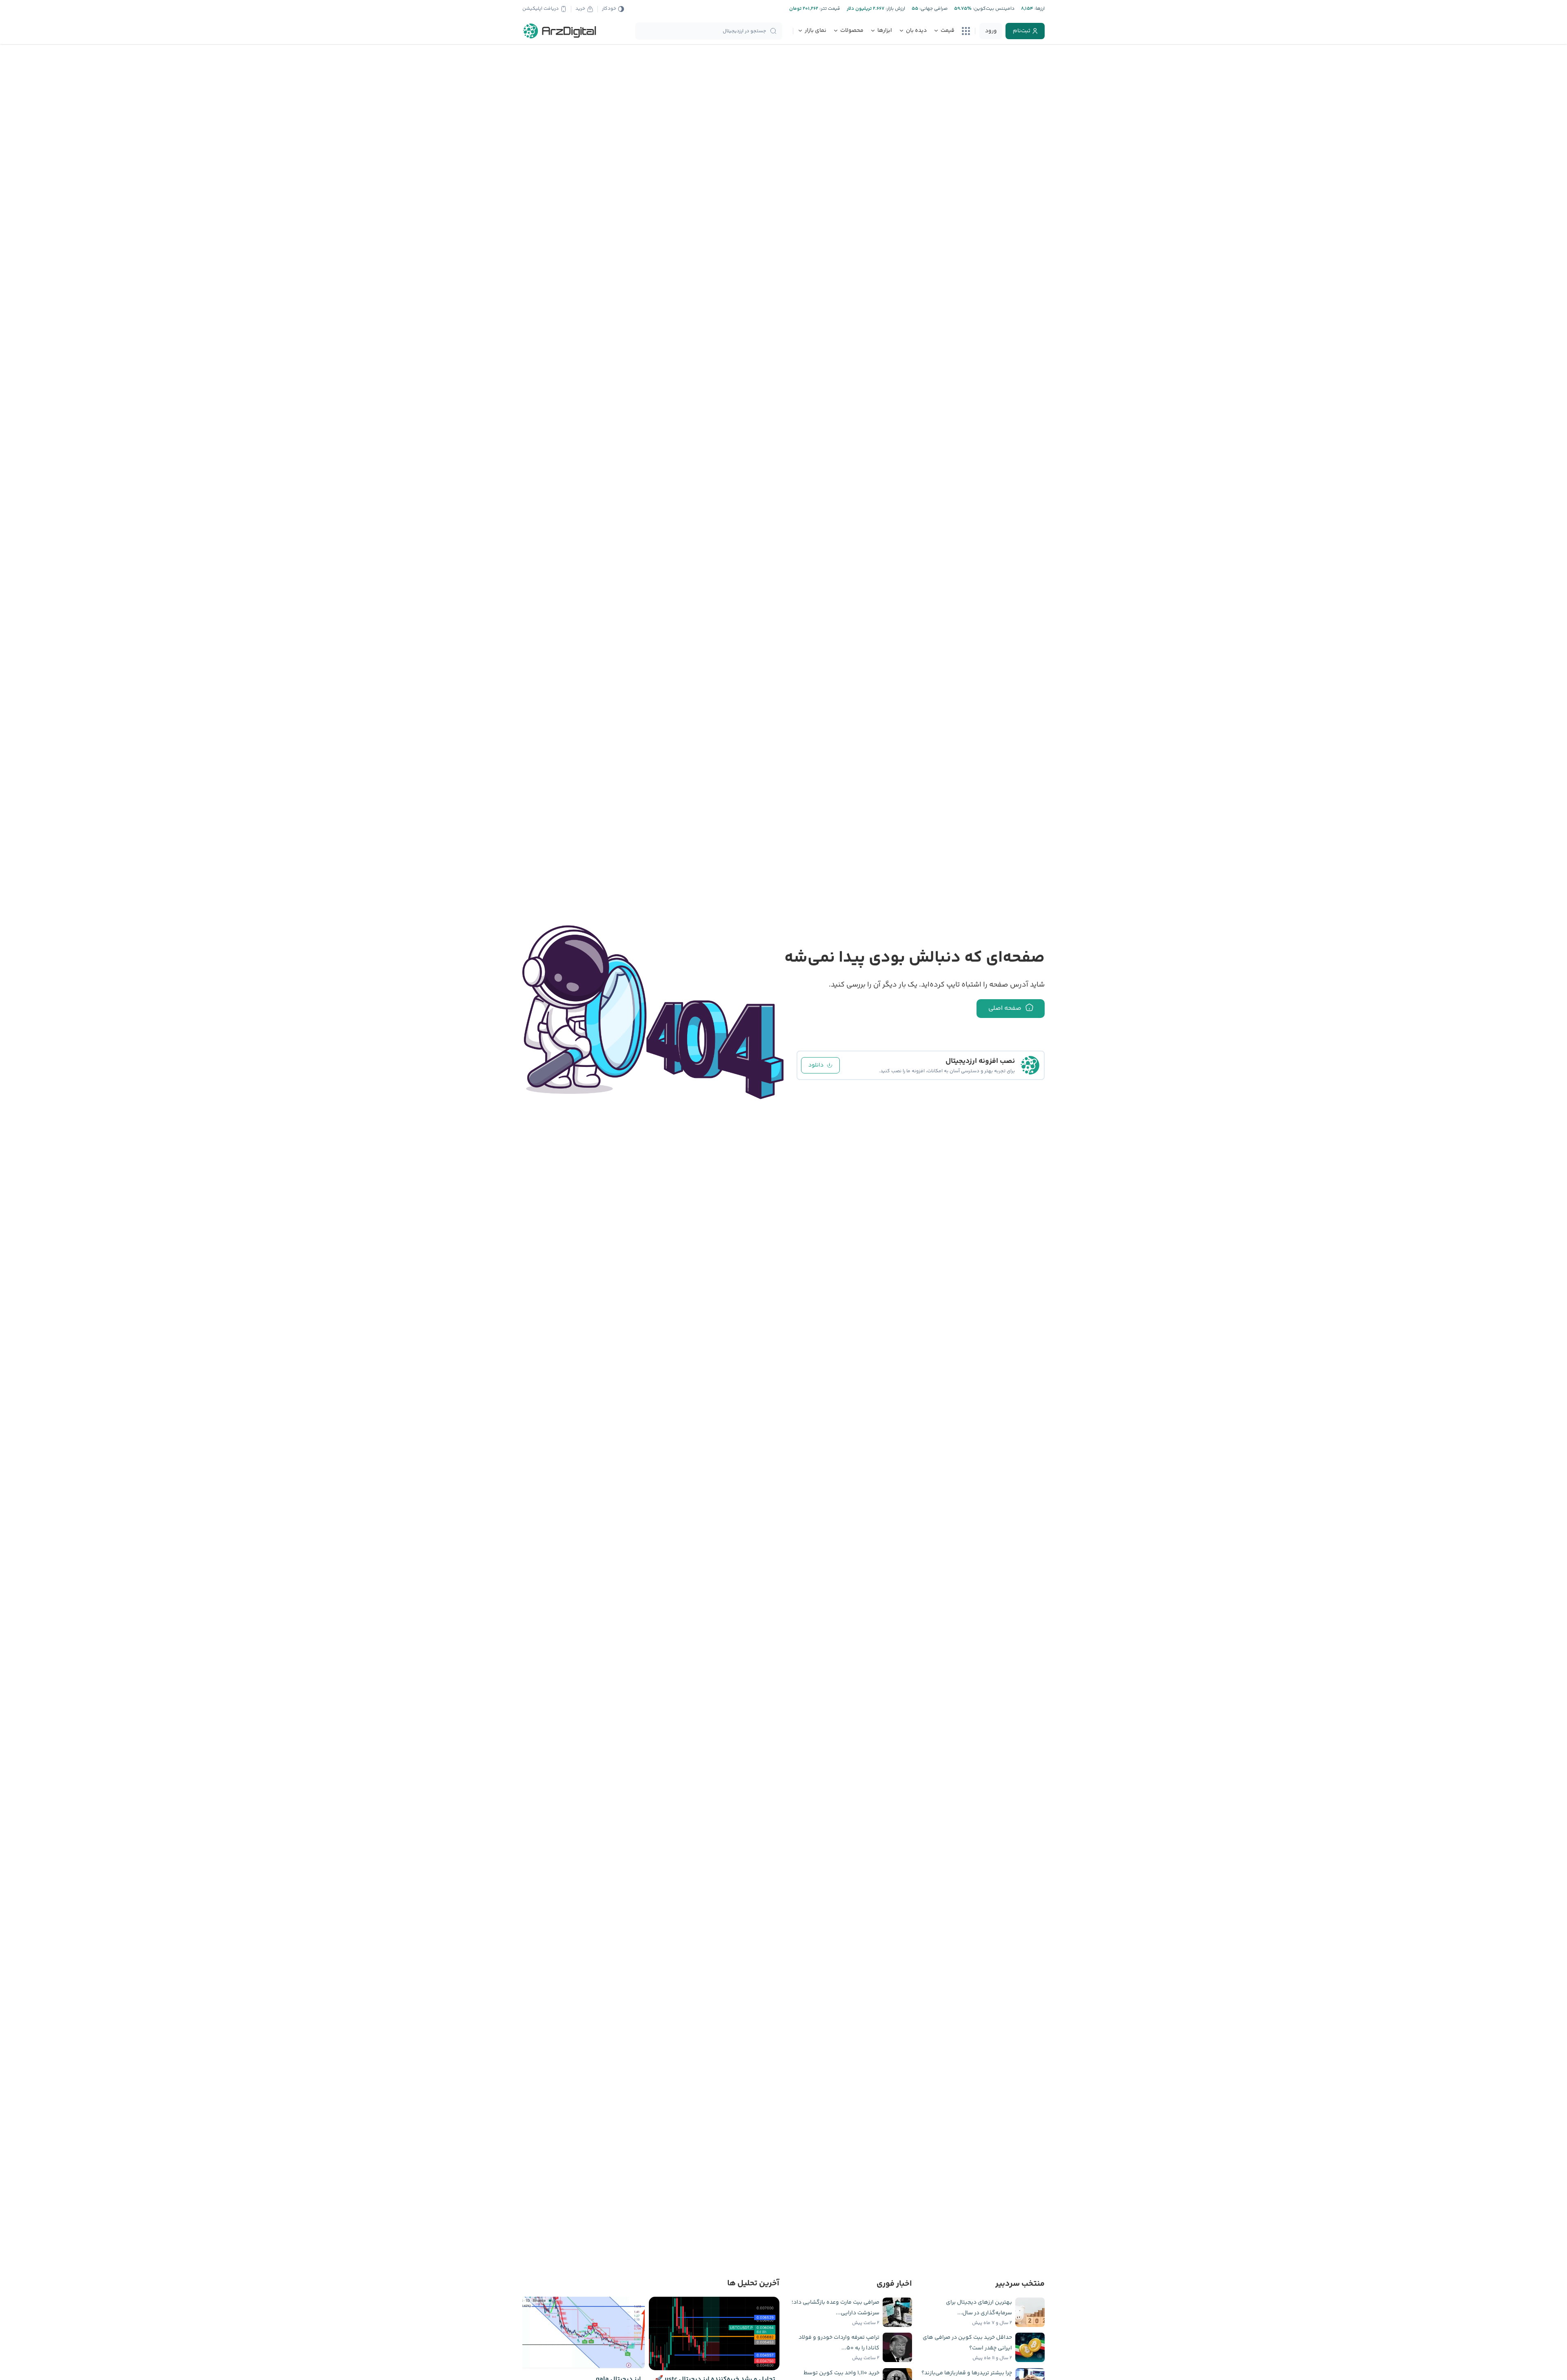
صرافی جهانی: (933, 9)
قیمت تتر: (829, 9)
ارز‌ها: (1039, 9)
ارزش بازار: (895, 9)
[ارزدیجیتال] (560, 31)
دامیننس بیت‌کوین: (993, 9)
